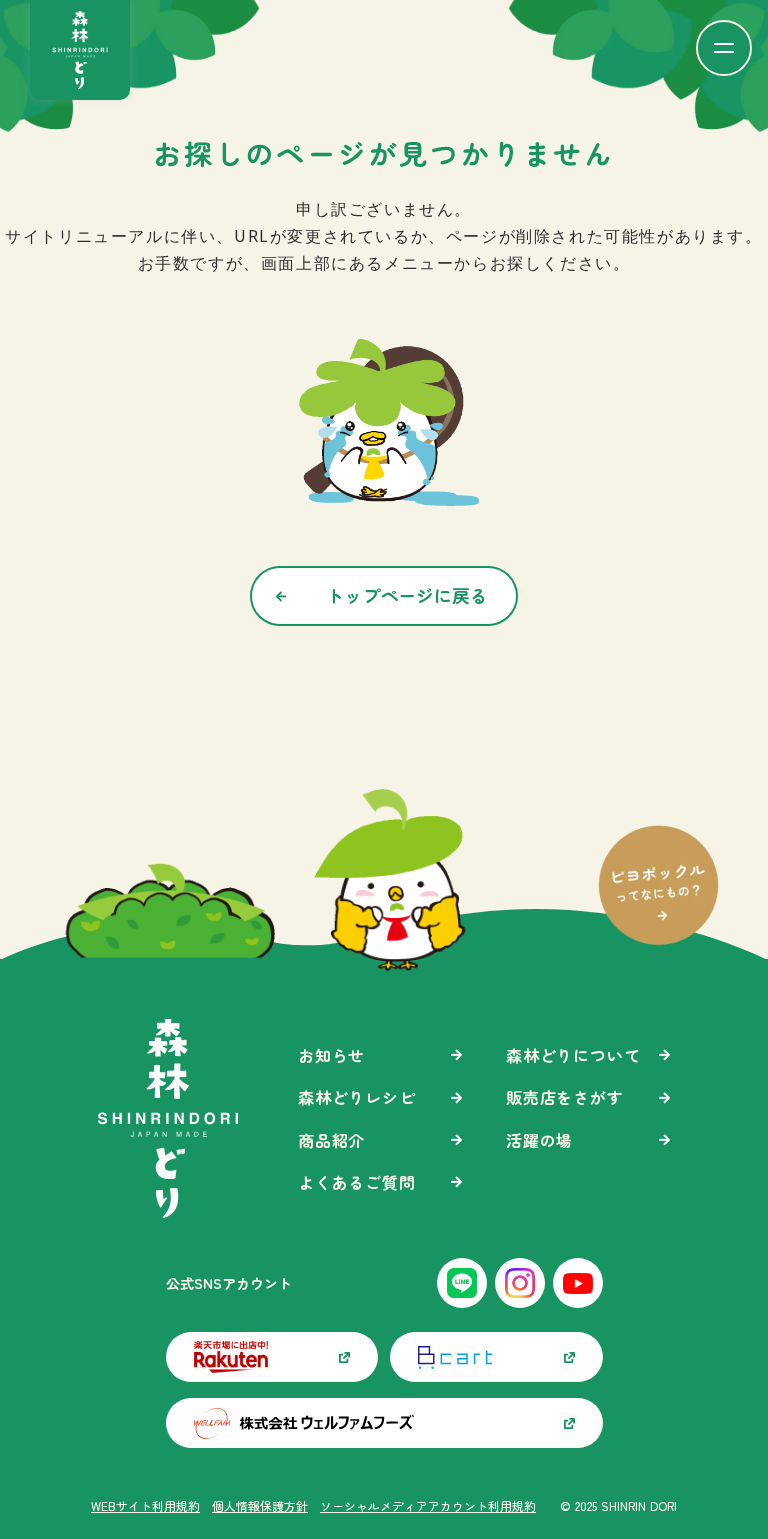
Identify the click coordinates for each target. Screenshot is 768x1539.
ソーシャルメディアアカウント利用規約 (428, 1506)
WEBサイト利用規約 (145, 1506)
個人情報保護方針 (260, 1506)
